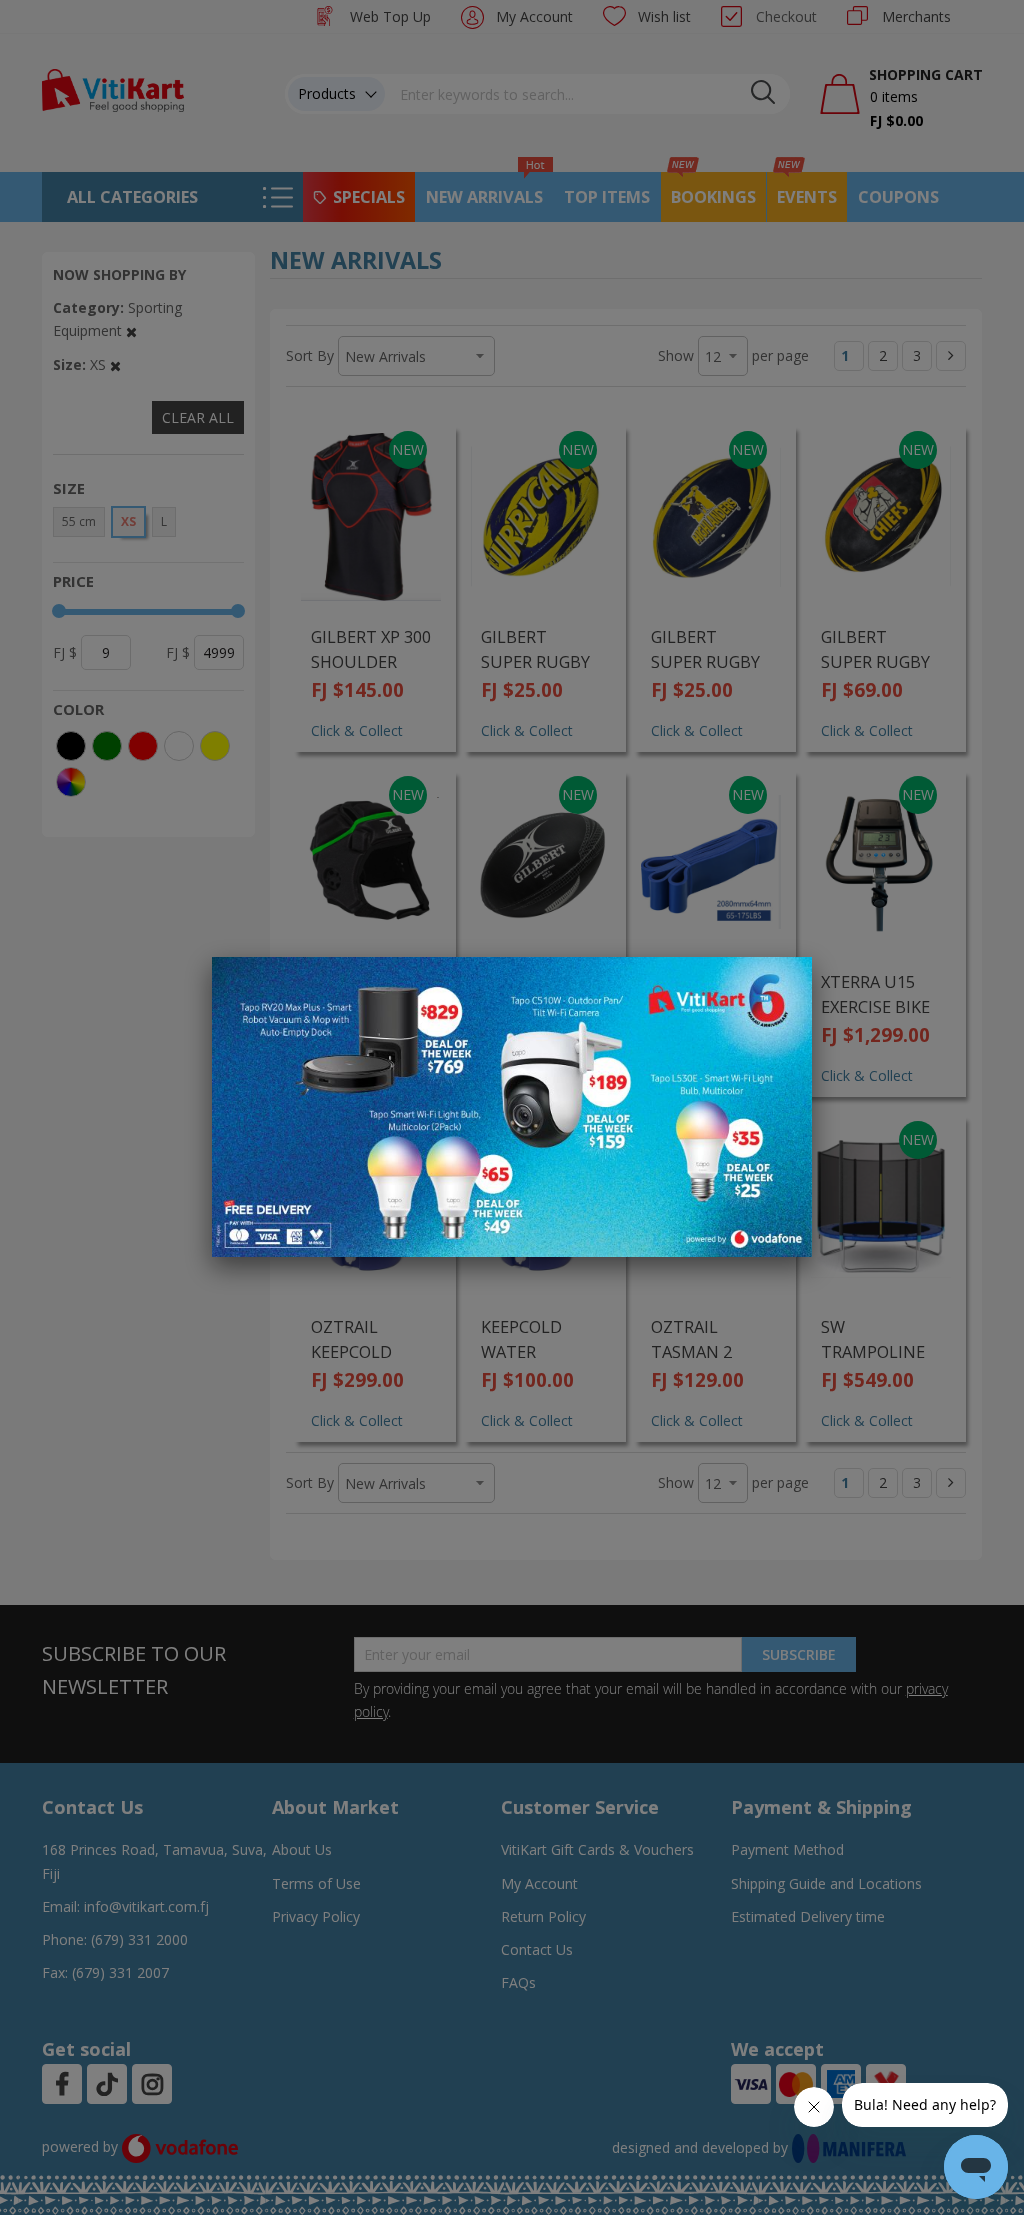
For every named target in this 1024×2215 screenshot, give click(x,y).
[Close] (784, 983)
